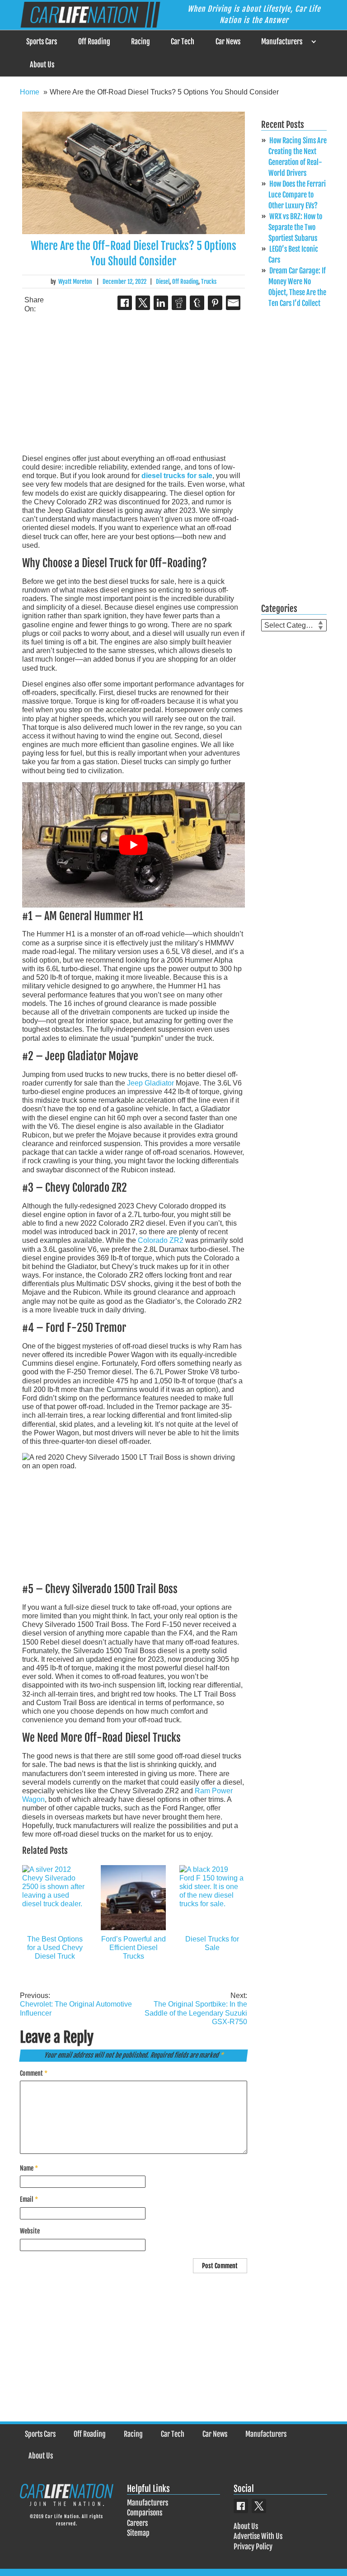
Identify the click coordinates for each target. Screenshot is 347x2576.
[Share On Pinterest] (215, 303)
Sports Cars (42, 42)
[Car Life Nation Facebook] (241, 2506)
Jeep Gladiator (150, 1083)
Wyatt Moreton (75, 282)
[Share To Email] (233, 303)
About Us (42, 65)
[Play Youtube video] (134, 845)
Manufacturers (282, 42)
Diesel (163, 282)
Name (29, 2168)
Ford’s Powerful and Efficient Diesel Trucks (134, 1948)
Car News (228, 42)
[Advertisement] (134, 384)
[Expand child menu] (313, 42)
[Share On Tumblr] (197, 303)
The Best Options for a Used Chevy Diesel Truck (55, 1948)
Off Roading (94, 42)
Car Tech (183, 42)
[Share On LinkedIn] (161, 303)
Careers (137, 2523)
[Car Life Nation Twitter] (259, 2506)
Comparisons (145, 2513)
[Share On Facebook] (125, 303)
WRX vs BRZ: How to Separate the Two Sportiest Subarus (295, 227)
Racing (141, 42)
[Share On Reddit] (179, 303)
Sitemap (138, 2533)
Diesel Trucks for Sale (212, 1943)
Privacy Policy (253, 2547)
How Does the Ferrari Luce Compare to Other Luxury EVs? (297, 195)
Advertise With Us (258, 2536)
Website (30, 2231)
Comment (34, 2073)
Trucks (209, 282)
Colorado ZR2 (161, 1240)
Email (29, 2199)
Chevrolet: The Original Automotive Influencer (76, 2004)
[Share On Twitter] (143, 303)
